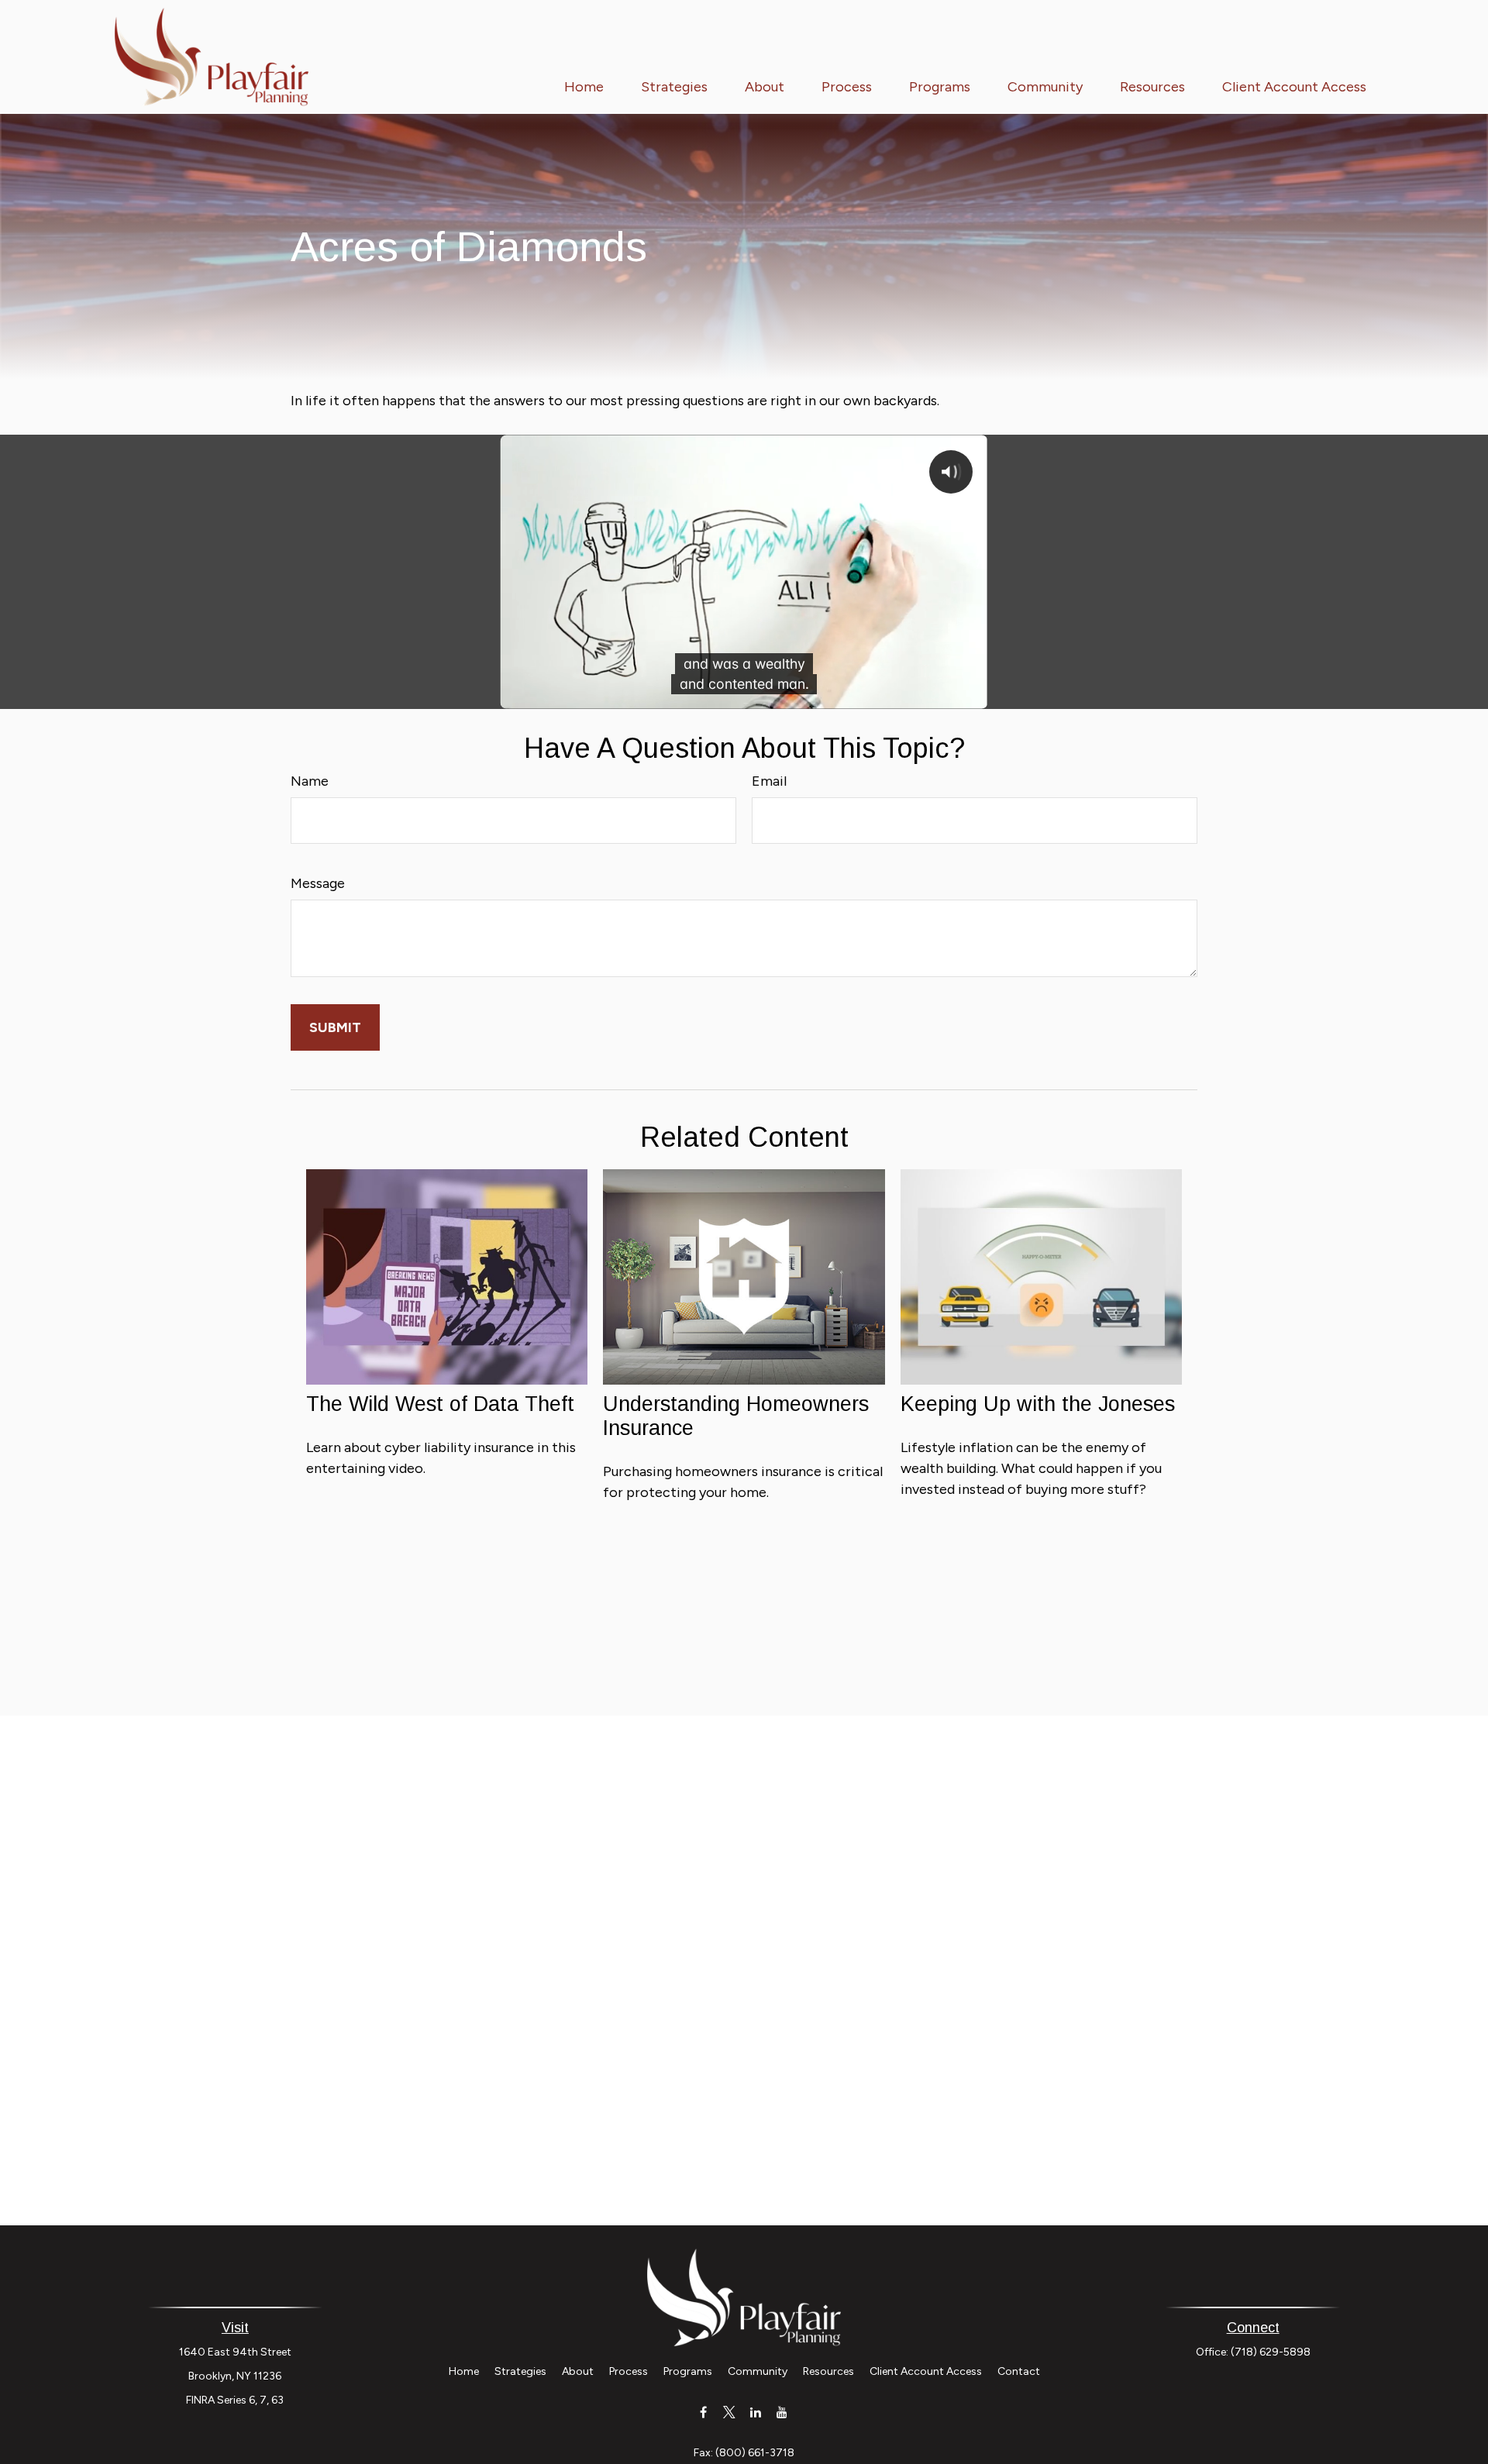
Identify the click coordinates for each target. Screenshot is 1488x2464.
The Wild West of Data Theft (440, 1404)
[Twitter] (730, 2412)
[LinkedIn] (756, 2412)
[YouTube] (782, 2412)
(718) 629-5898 (1271, 2352)
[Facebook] (703, 2412)
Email (769, 781)
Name (310, 781)
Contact (1019, 2371)
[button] (584, 86)
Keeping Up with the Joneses (1038, 1404)
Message (318, 883)
